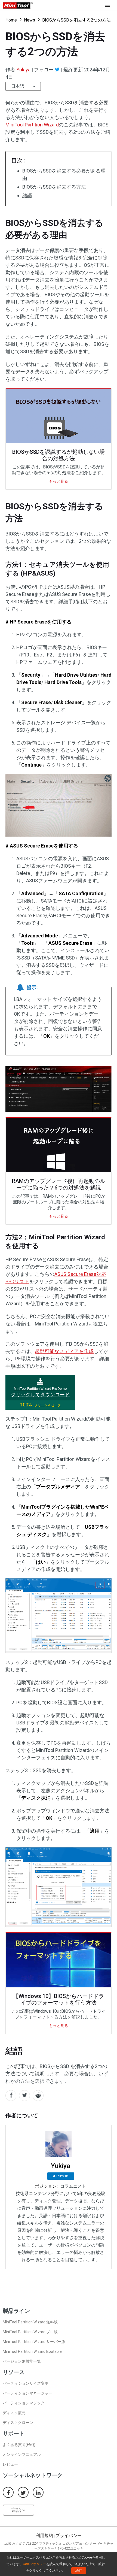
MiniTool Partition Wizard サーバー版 (34, 2342)
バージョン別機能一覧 (22, 2361)
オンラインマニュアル (22, 2454)
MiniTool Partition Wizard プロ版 (30, 2332)
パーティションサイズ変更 (26, 2383)
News (30, 20)
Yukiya (23, 70)
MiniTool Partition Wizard (32, 125)
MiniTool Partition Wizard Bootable (32, 2351)
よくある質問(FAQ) (19, 2445)
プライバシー (69, 2536)
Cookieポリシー (35, 2564)
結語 (27, 196)
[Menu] (109, 5)
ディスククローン (18, 2423)
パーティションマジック (24, 2403)
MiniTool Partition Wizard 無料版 (30, 2322)
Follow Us (62, 2176)
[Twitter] (57, 69)
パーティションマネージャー (27, 2393)
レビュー (10, 2464)
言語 (17, 2510)
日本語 (18, 86)
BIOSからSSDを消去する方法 (54, 187)
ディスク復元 (14, 2413)
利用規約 (44, 2536)
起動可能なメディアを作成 (64, 1351)
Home (11, 20)
